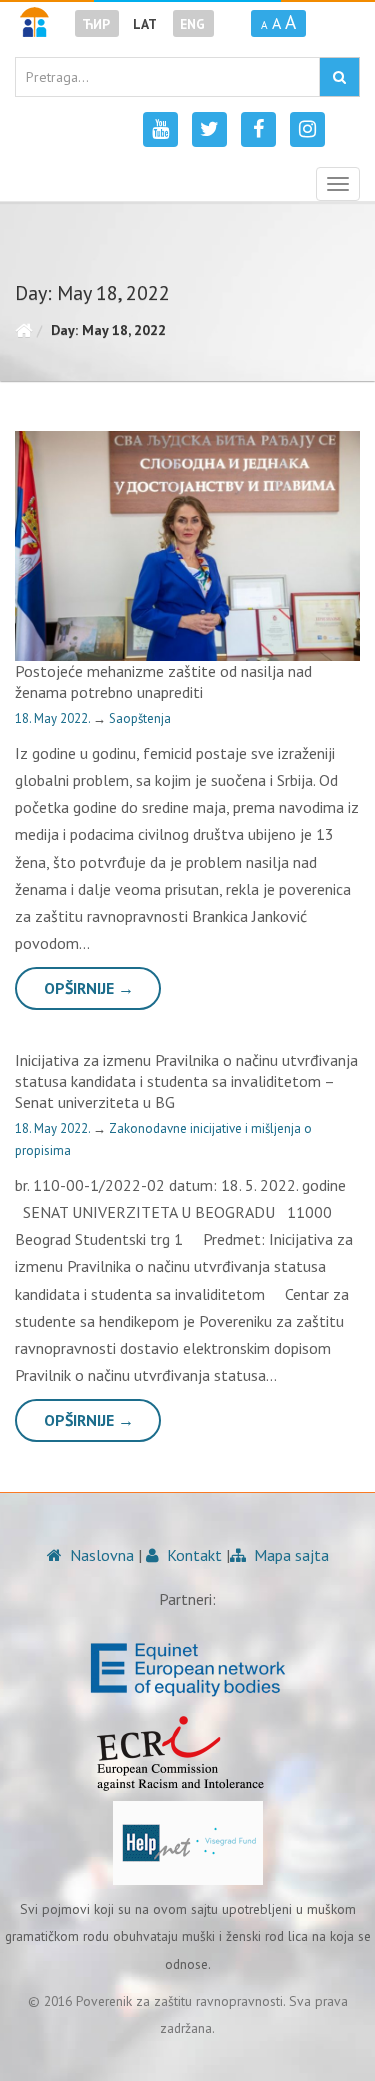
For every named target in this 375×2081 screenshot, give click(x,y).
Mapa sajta (289, 1555)
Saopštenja (140, 718)
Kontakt (192, 1555)
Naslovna (100, 1555)
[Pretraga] (339, 77)
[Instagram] (307, 129)
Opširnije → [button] (89, 988)
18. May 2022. (54, 718)
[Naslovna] (23, 330)
